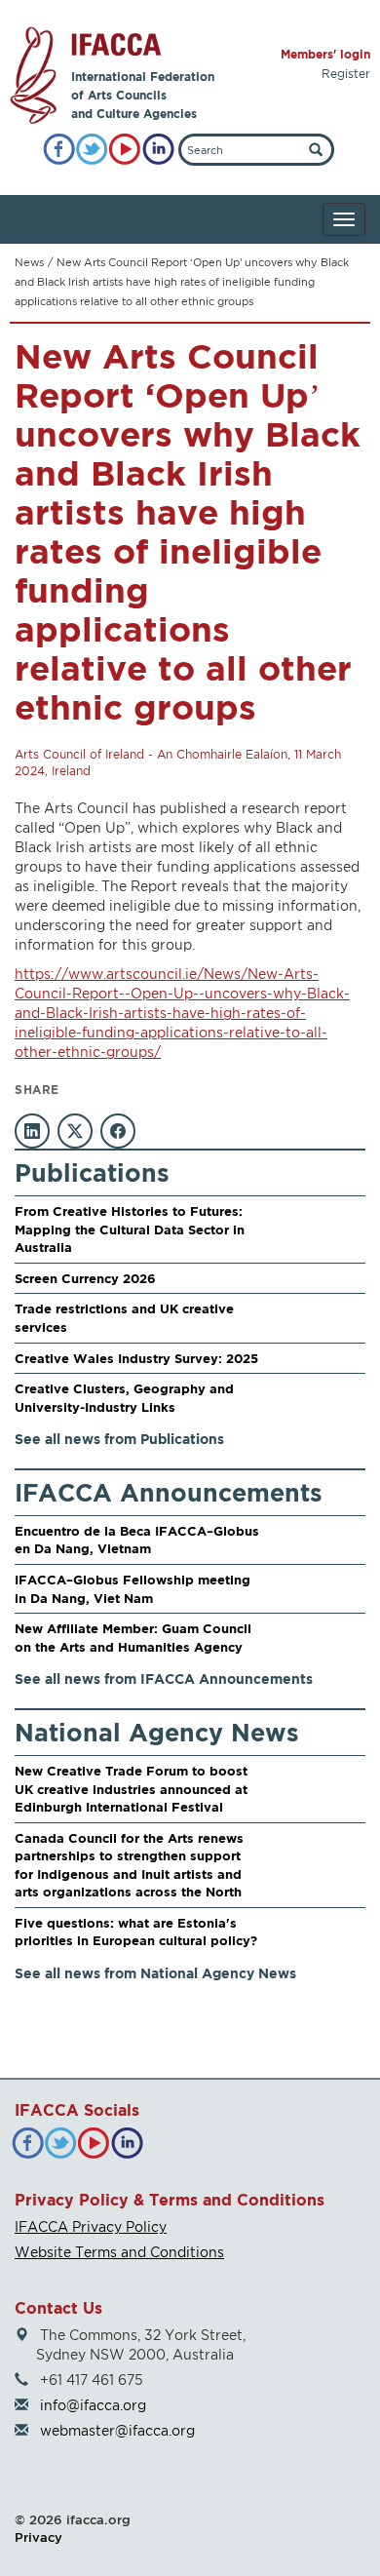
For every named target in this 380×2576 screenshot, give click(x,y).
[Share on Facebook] (118, 1131)
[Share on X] (75, 1131)
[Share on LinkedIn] (32, 1131)
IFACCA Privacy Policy (91, 2226)
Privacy (38, 2537)
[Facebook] (59, 150)
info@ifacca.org (93, 2405)
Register (346, 74)
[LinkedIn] (158, 150)
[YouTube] (125, 150)
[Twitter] (92, 150)
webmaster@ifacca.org (117, 2430)
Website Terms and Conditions (119, 2252)
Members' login (325, 54)
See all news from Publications (119, 1439)
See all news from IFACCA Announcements (164, 1678)
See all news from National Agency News (155, 1973)
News (29, 262)
